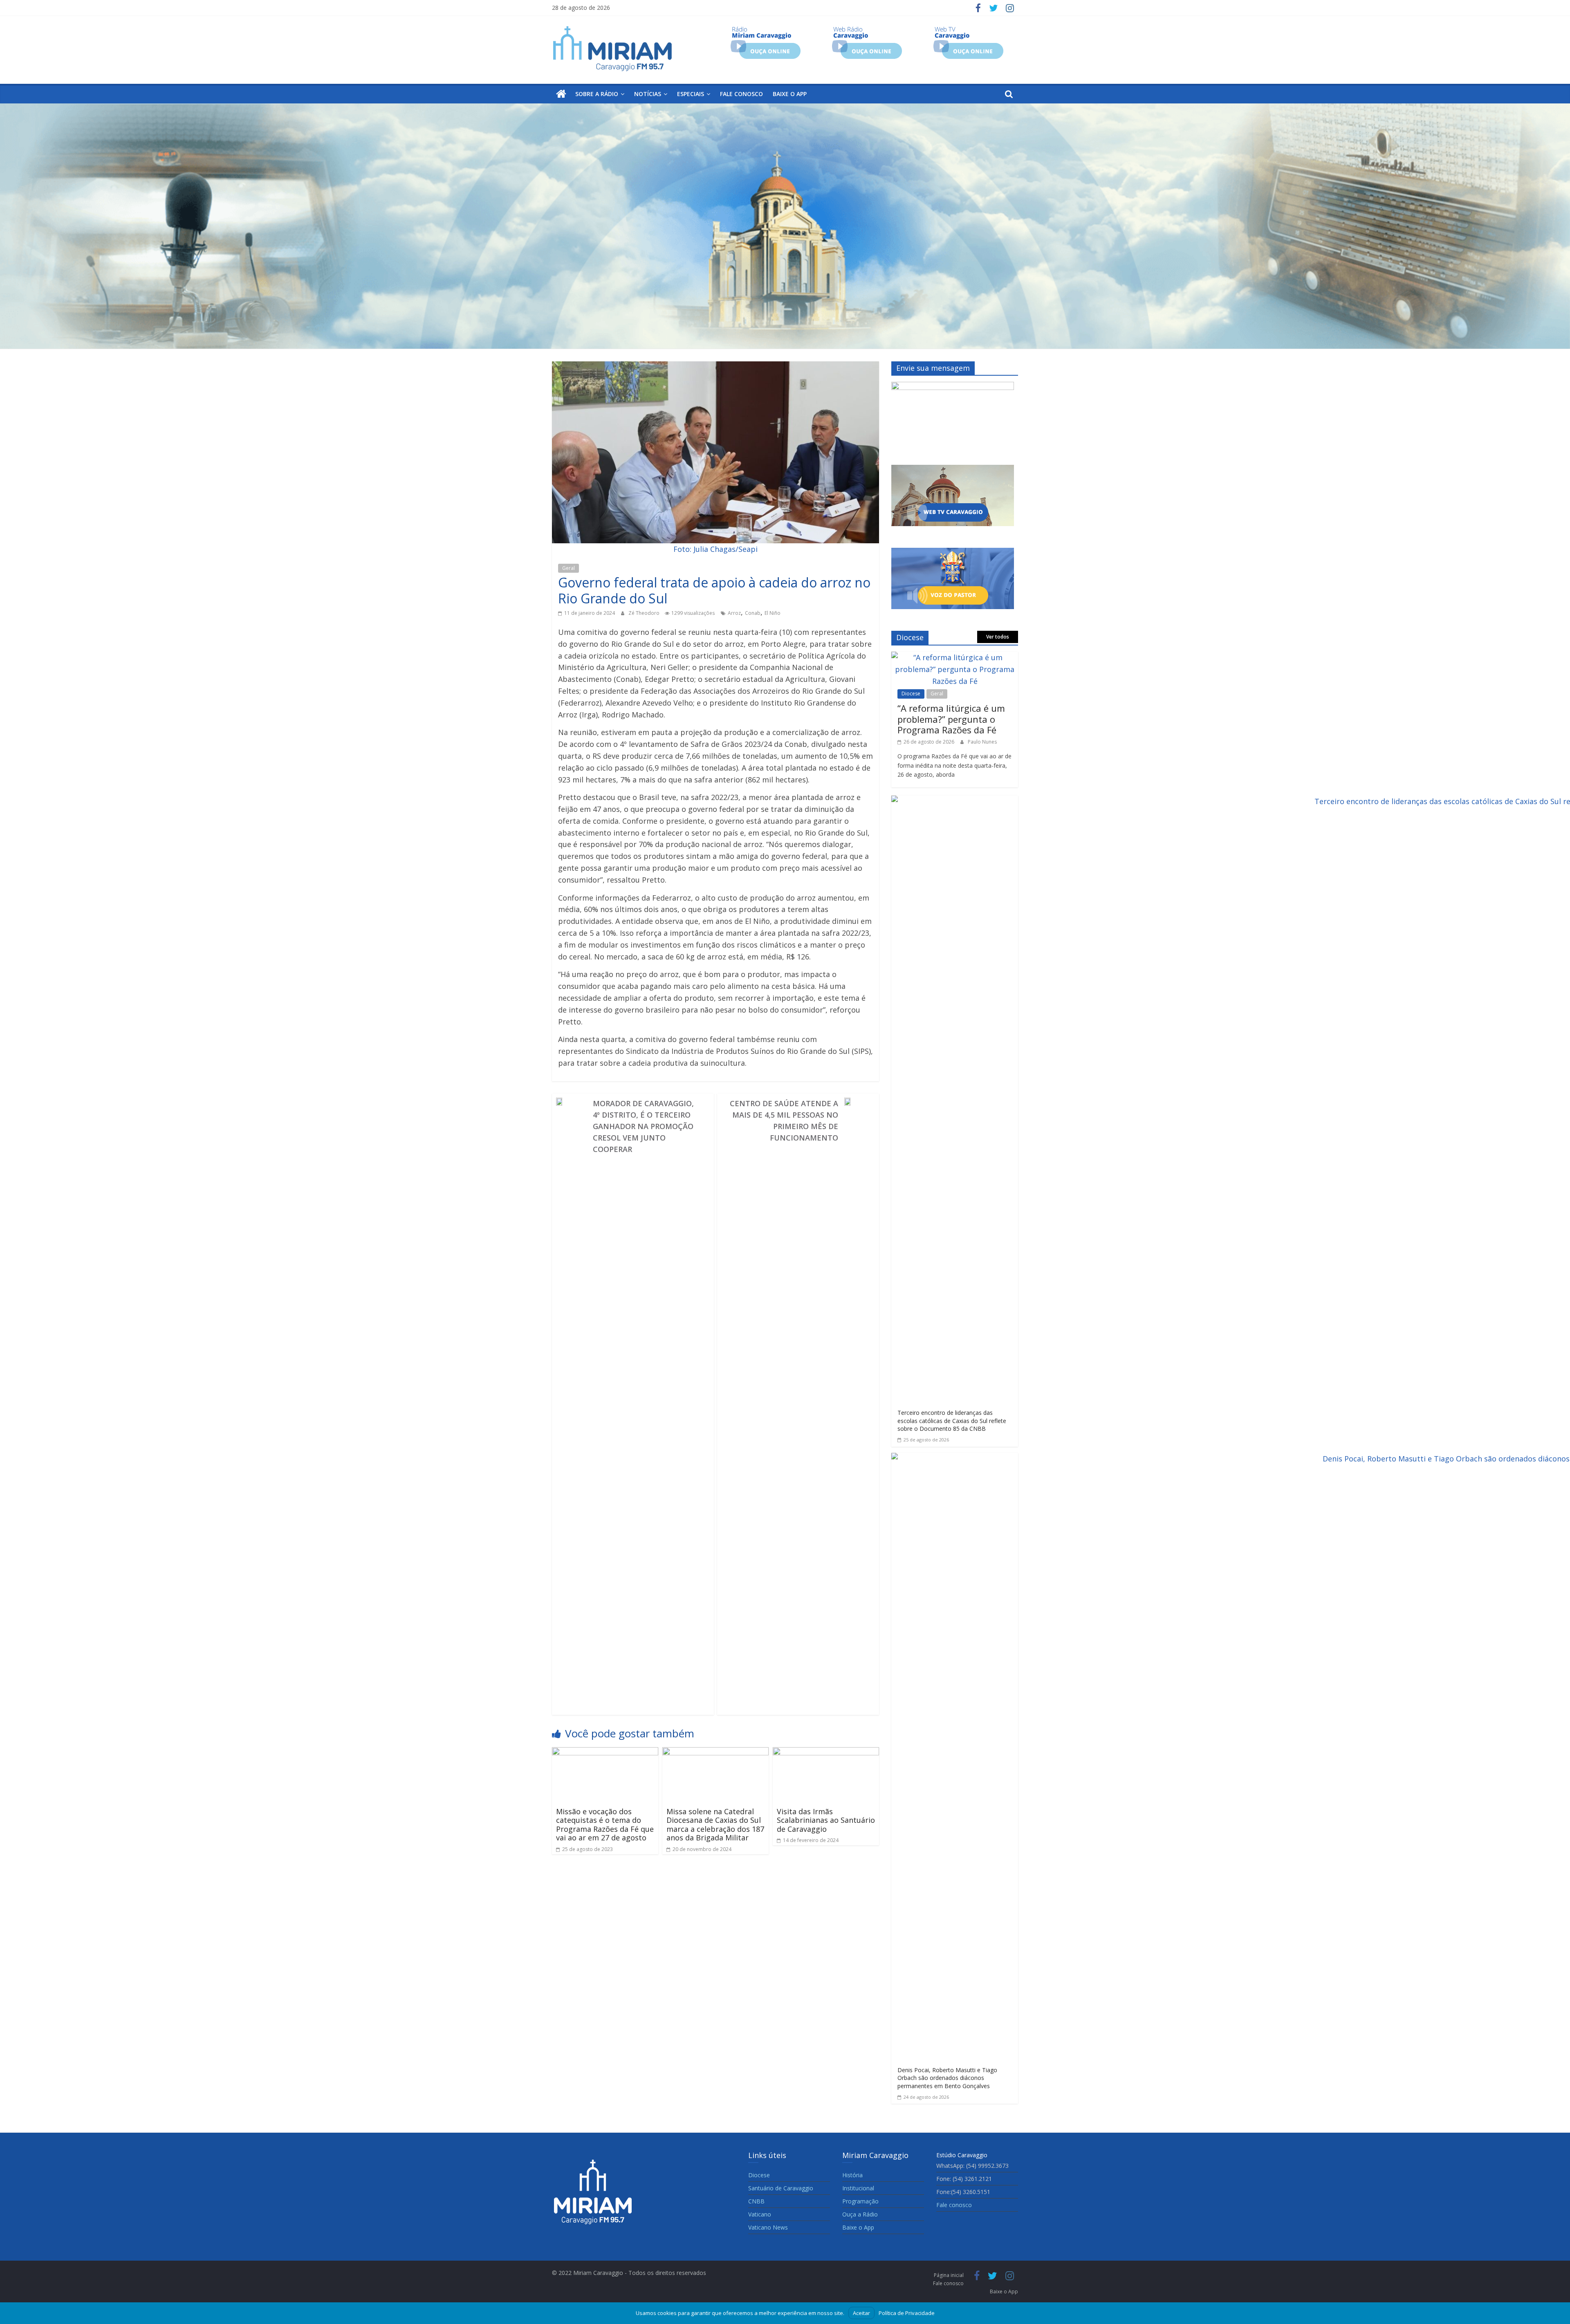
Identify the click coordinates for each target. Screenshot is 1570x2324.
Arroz (734, 613)
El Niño (773, 613)
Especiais (691, 94)
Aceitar (861, 2313)
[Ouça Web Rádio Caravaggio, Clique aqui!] (867, 29)
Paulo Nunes (982, 742)
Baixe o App (790, 94)
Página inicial (949, 2275)
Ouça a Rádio (860, 2214)
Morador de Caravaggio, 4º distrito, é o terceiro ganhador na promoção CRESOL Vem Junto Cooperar (643, 1126)
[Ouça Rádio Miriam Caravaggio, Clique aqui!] (766, 29)
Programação (860, 2201)
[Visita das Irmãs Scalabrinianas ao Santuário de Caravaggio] (826, 1753)
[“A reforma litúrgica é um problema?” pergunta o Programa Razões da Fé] (955, 657)
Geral (569, 568)
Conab (753, 613)
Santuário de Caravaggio (781, 2188)
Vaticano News (768, 2227)
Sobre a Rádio (597, 94)
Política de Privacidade (907, 2313)
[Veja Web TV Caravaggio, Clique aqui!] (968, 29)
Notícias (648, 94)
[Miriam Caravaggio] (561, 94)
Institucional (858, 2188)
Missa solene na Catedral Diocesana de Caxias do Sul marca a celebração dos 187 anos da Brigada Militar (715, 1825)
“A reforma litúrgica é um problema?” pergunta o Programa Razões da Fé (951, 719)
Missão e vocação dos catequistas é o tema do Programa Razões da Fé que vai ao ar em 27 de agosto (605, 1825)
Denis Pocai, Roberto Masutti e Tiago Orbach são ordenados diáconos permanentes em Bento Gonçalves (947, 2078)
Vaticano (760, 2214)
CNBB (756, 2201)
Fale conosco (741, 94)
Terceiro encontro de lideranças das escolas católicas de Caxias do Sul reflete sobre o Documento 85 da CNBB (952, 1421)
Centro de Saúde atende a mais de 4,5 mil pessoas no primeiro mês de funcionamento (784, 1121)
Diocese (911, 694)
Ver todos (998, 637)
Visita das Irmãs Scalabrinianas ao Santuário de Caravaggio (826, 1820)
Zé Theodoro (645, 613)
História (852, 2175)
